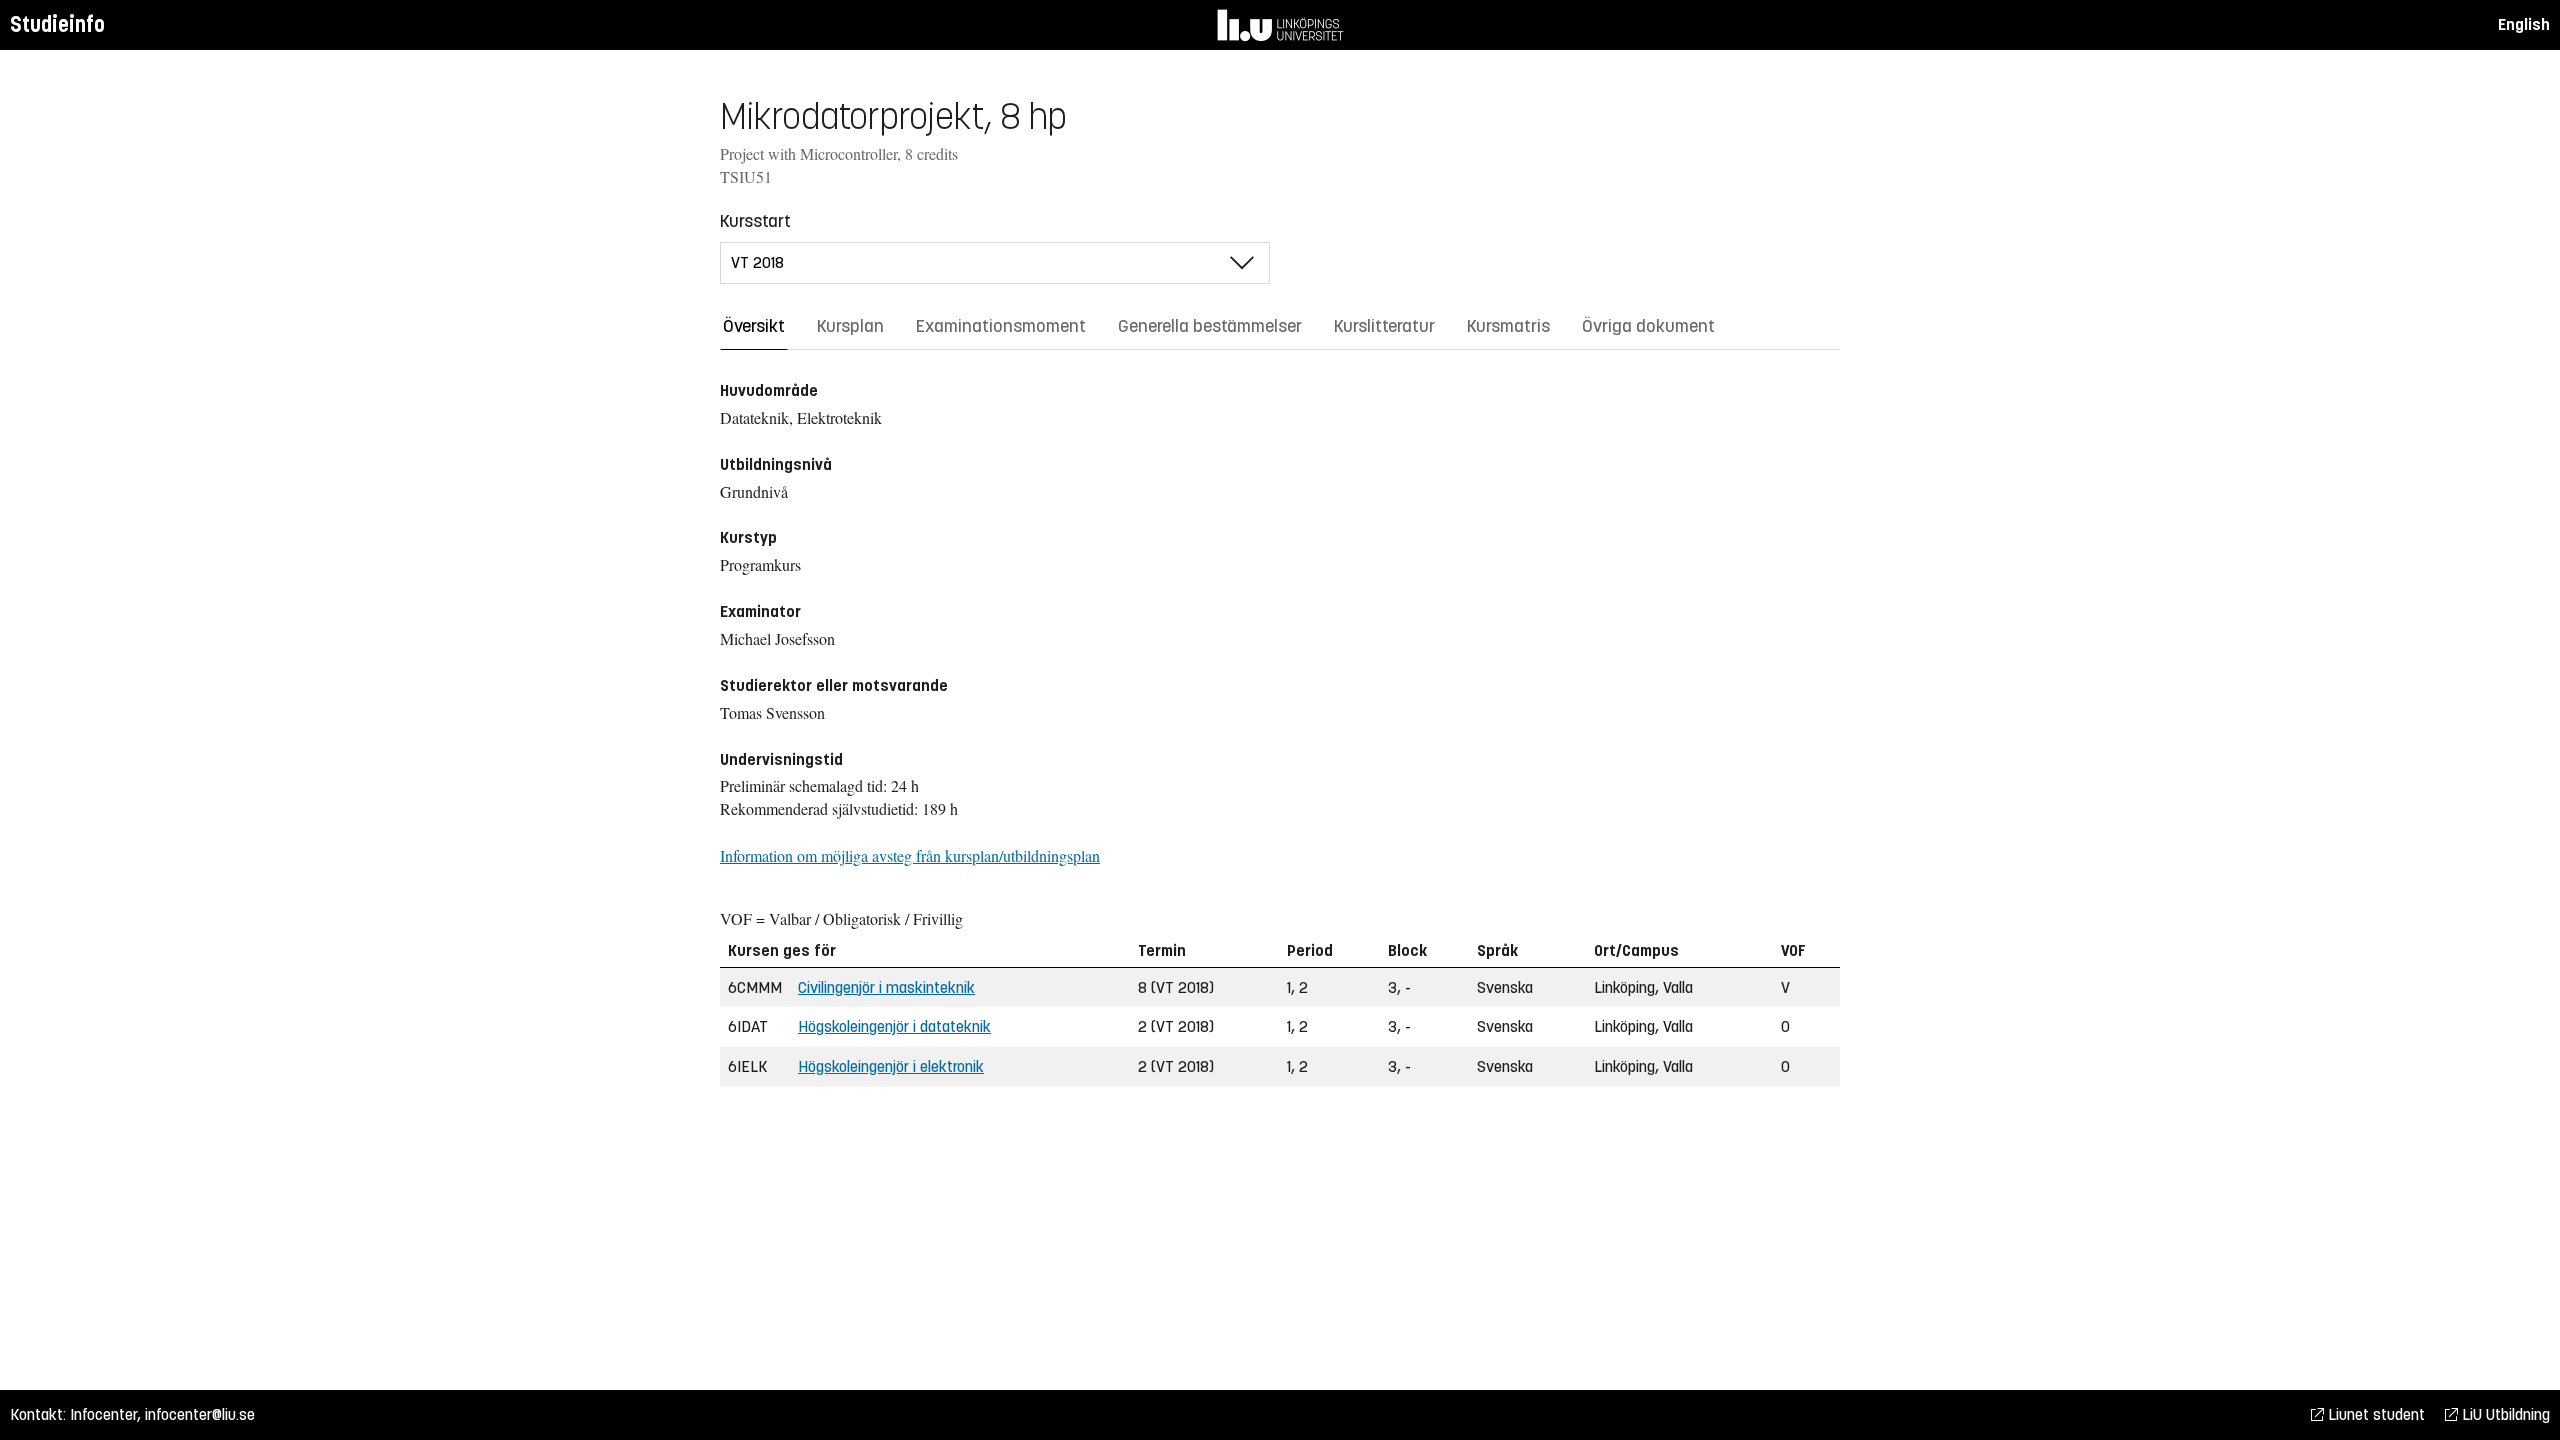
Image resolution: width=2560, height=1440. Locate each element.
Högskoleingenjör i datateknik (894, 1026)
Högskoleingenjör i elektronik (891, 1066)
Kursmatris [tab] (1508, 326)
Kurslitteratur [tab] (1384, 326)
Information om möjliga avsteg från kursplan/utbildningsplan (910, 855)
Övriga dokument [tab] (1648, 326)
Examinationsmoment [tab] (1001, 326)
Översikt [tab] (754, 326)
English (2524, 24)
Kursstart (755, 221)
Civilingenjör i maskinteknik (886, 987)
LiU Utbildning (2504, 1414)
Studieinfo (57, 24)
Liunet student (2374, 1414)
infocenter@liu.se (200, 1414)
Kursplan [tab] (850, 326)
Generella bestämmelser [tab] (1210, 326)
